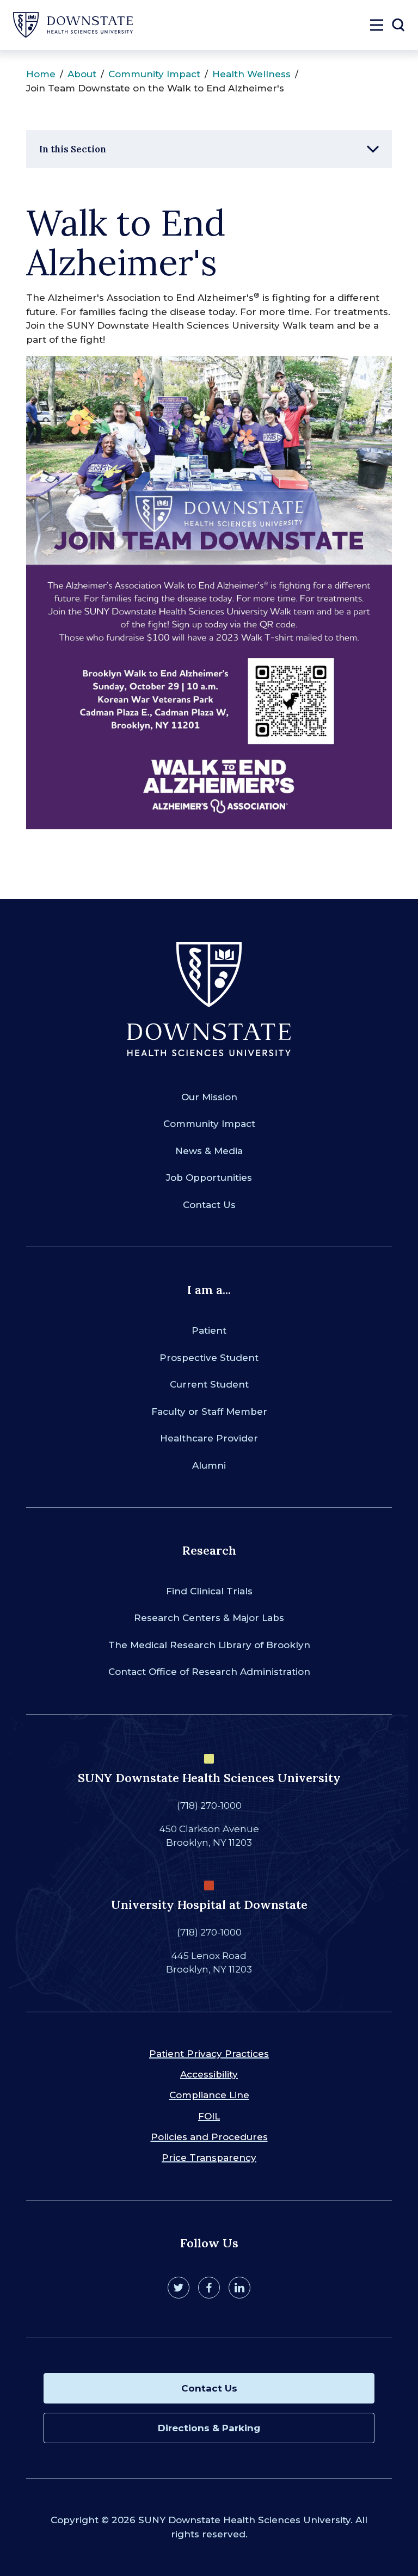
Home (41, 74)
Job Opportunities (209, 1178)
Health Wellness (251, 74)
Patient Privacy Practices (209, 2054)
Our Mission (209, 1097)
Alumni (209, 1465)
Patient (209, 1330)
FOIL (209, 2116)
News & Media (209, 1151)
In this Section (73, 149)
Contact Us (209, 1205)
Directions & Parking (209, 2428)
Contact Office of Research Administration (209, 1672)
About (82, 74)
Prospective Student (209, 1358)
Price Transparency (209, 2158)
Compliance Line (209, 2095)
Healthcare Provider (209, 1438)
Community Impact (154, 74)
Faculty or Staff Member (209, 1412)
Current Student (209, 1384)
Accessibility (209, 2074)
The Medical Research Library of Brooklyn (209, 1645)
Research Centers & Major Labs (209, 1618)
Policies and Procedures (209, 2137)
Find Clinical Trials (209, 1591)
